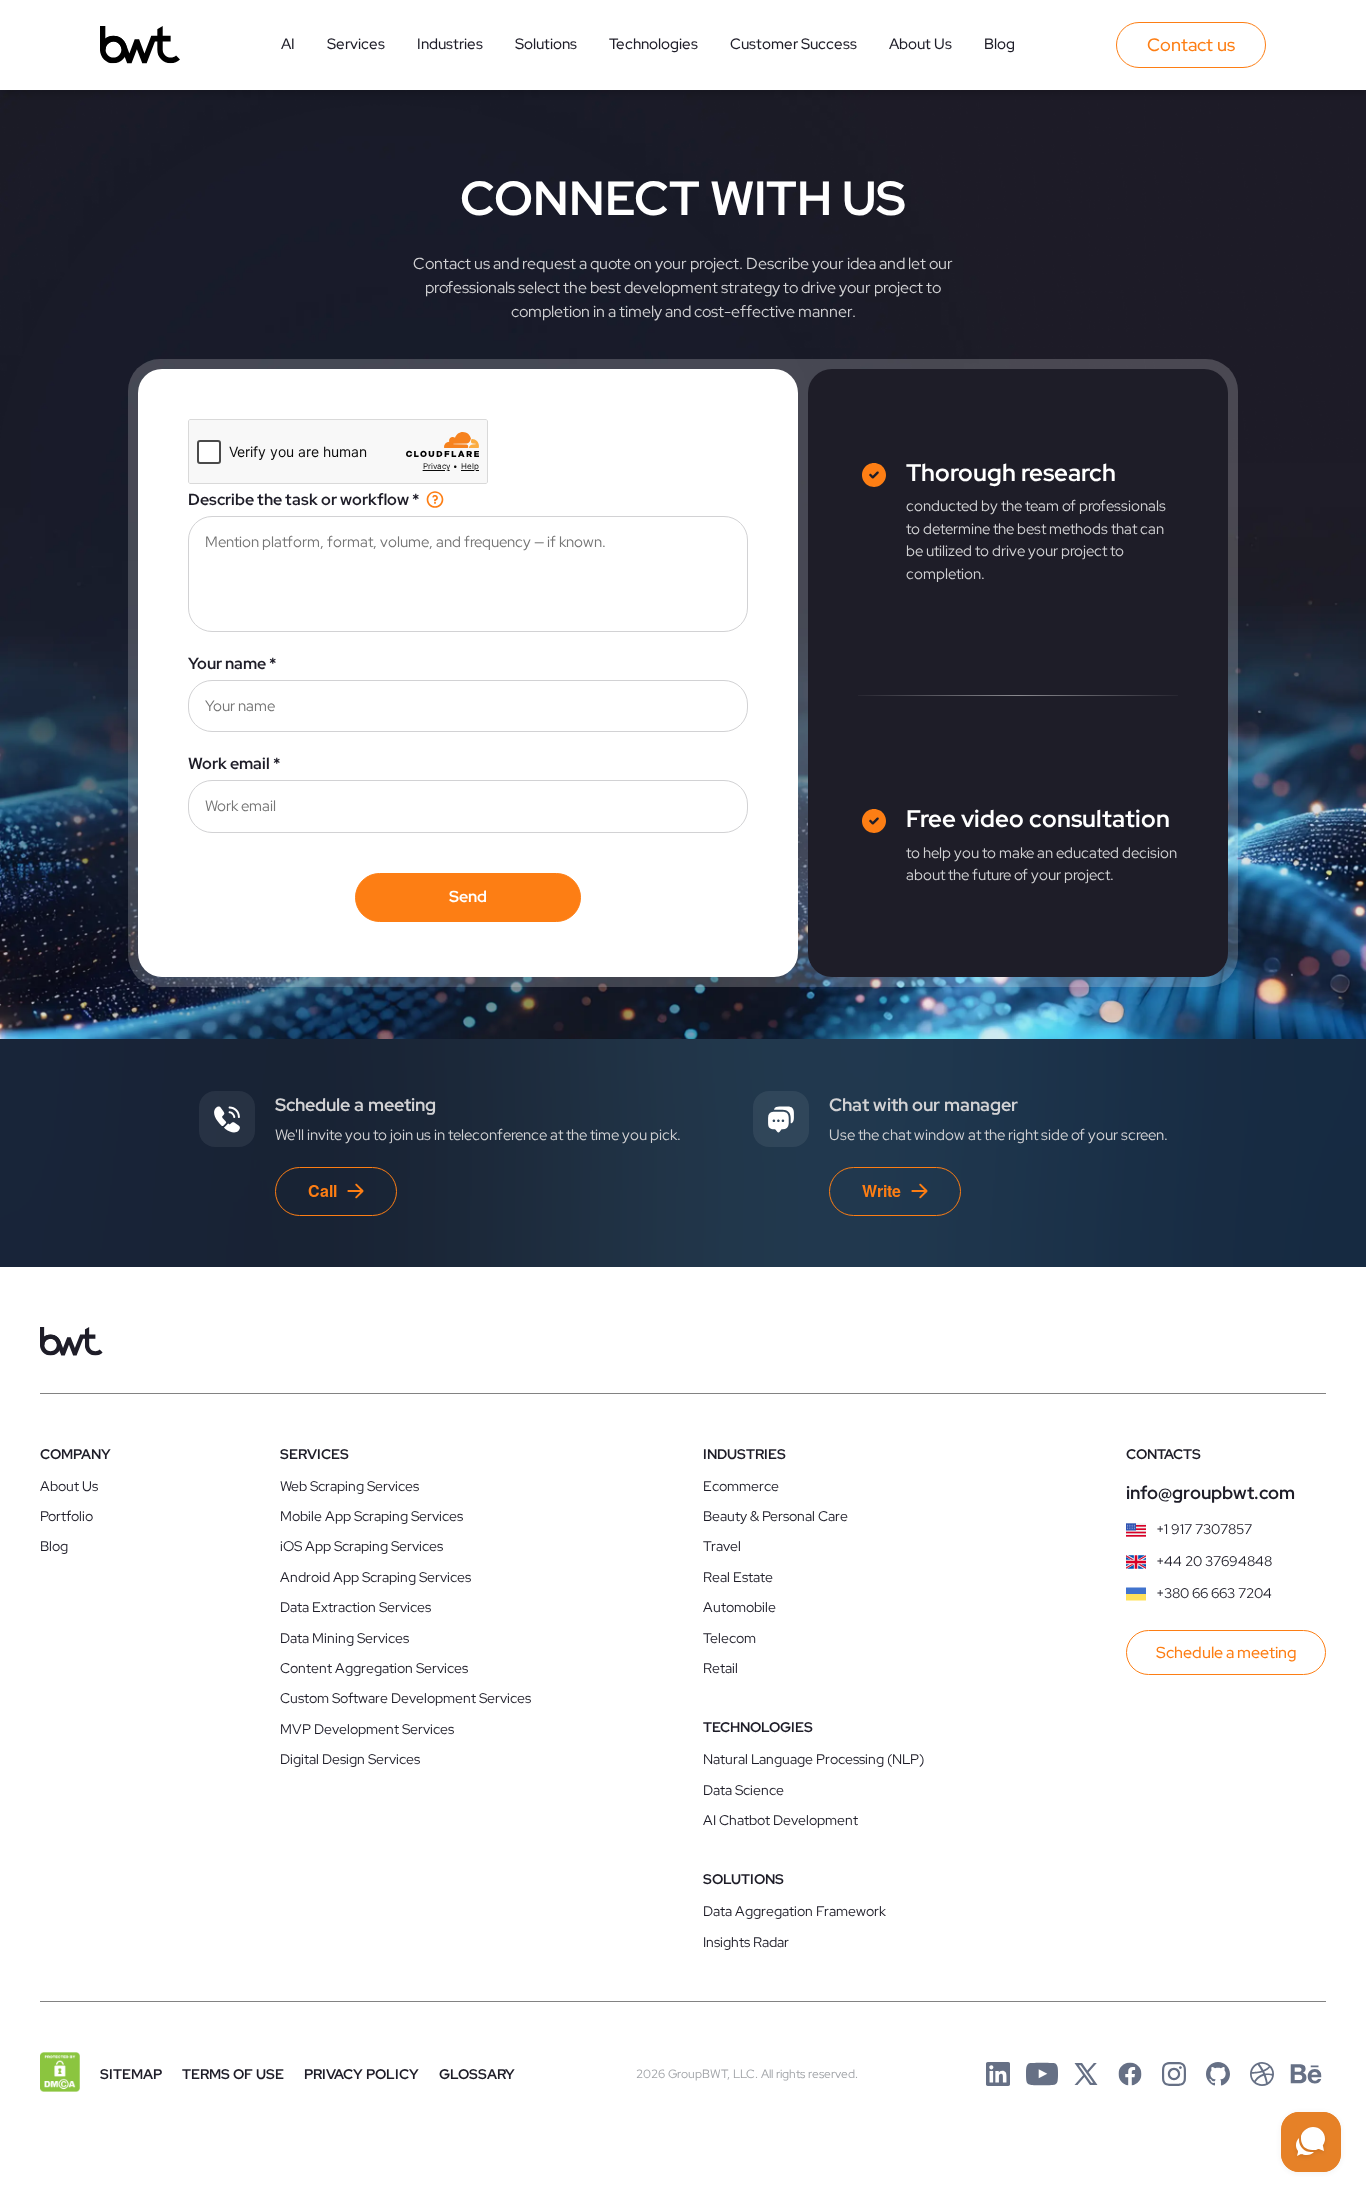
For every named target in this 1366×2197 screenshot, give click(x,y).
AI (288, 44)
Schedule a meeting (1226, 1652)
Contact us (1191, 44)
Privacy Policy (361, 2074)
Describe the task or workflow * (303, 499)
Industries (450, 44)
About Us (920, 44)
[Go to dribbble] (1262, 2074)
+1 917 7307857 (1204, 1529)
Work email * (234, 763)
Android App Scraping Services (375, 1577)
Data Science (743, 1790)
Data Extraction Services (355, 1607)
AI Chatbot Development (780, 1820)
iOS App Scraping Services (361, 1546)
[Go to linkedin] (998, 2074)
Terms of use (233, 2074)
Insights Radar (746, 1942)
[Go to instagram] (1174, 2074)
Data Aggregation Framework (794, 1911)
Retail (720, 1668)
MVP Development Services (367, 1729)
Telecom (729, 1638)
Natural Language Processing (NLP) (813, 1759)
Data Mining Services (344, 1638)
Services (356, 44)
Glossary (477, 2074)
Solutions (546, 44)
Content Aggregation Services (374, 1668)
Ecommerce (741, 1486)
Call (322, 1190)
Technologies (653, 44)
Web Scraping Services (349, 1486)
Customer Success (793, 44)
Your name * (232, 663)
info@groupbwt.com (1210, 1492)
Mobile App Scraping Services (371, 1516)
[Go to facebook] (1130, 2074)
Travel (722, 1546)
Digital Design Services (350, 1759)
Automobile (739, 1607)
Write (881, 1190)
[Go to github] (1218, 2074)
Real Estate (738, 1577)
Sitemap (131, 2074)
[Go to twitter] (1086, 2074)
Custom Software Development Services (405, 1698)
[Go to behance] (1306, 2074)
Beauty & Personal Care (775, 1516)
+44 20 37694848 (1214, 1561)
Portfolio (66, 1516)
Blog (999, 44)
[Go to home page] (140, 45)
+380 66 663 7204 (1214, 1593)
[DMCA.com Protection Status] (60, 2074)
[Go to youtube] (1042, 2074)
